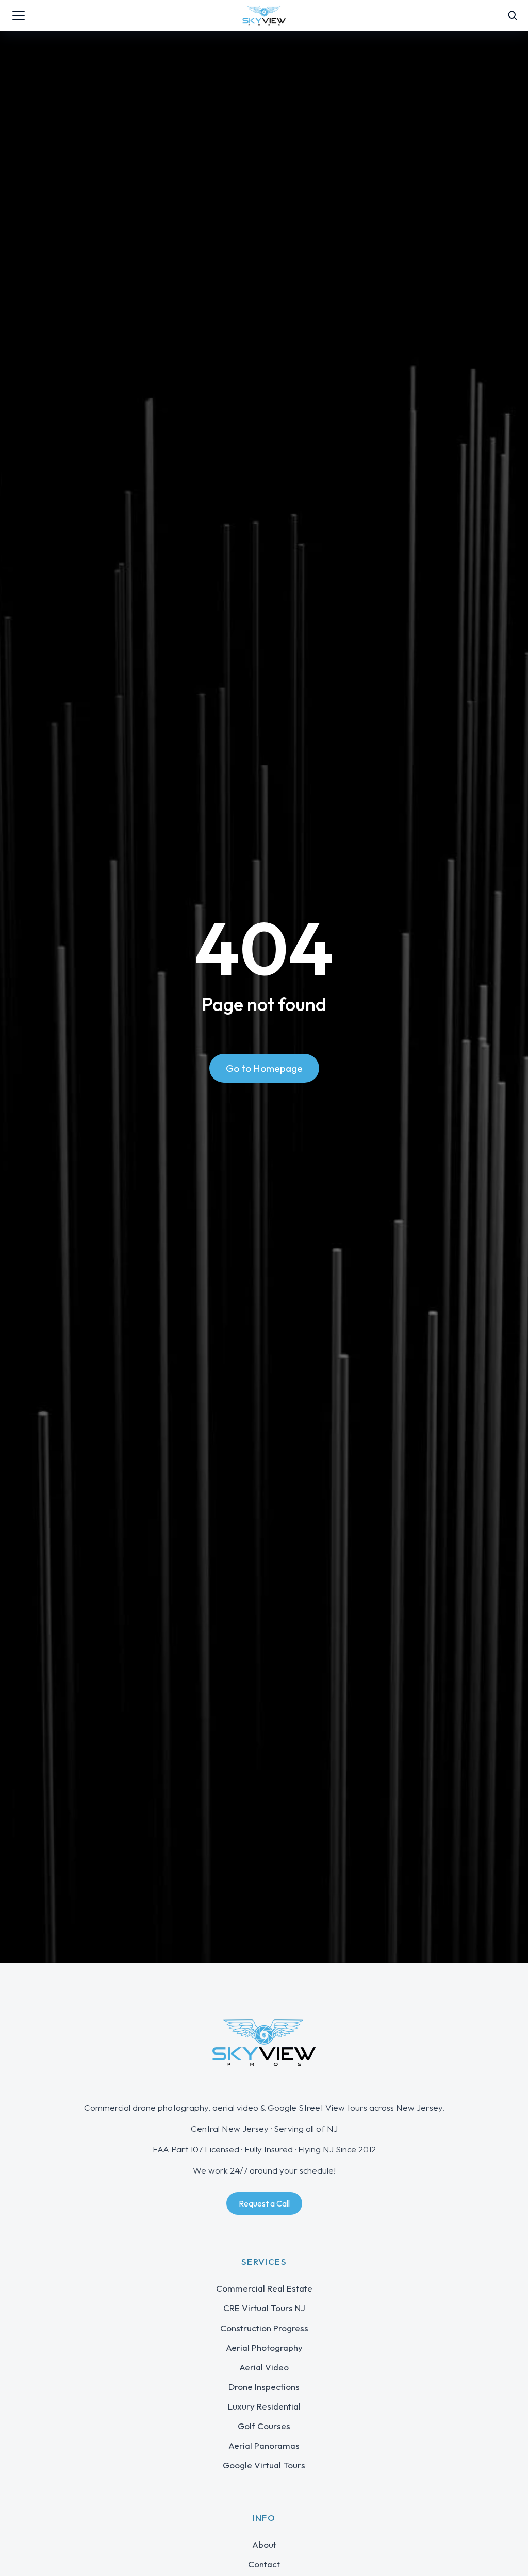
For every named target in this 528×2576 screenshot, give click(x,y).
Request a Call (264, 2203)
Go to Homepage (264, 1068)
